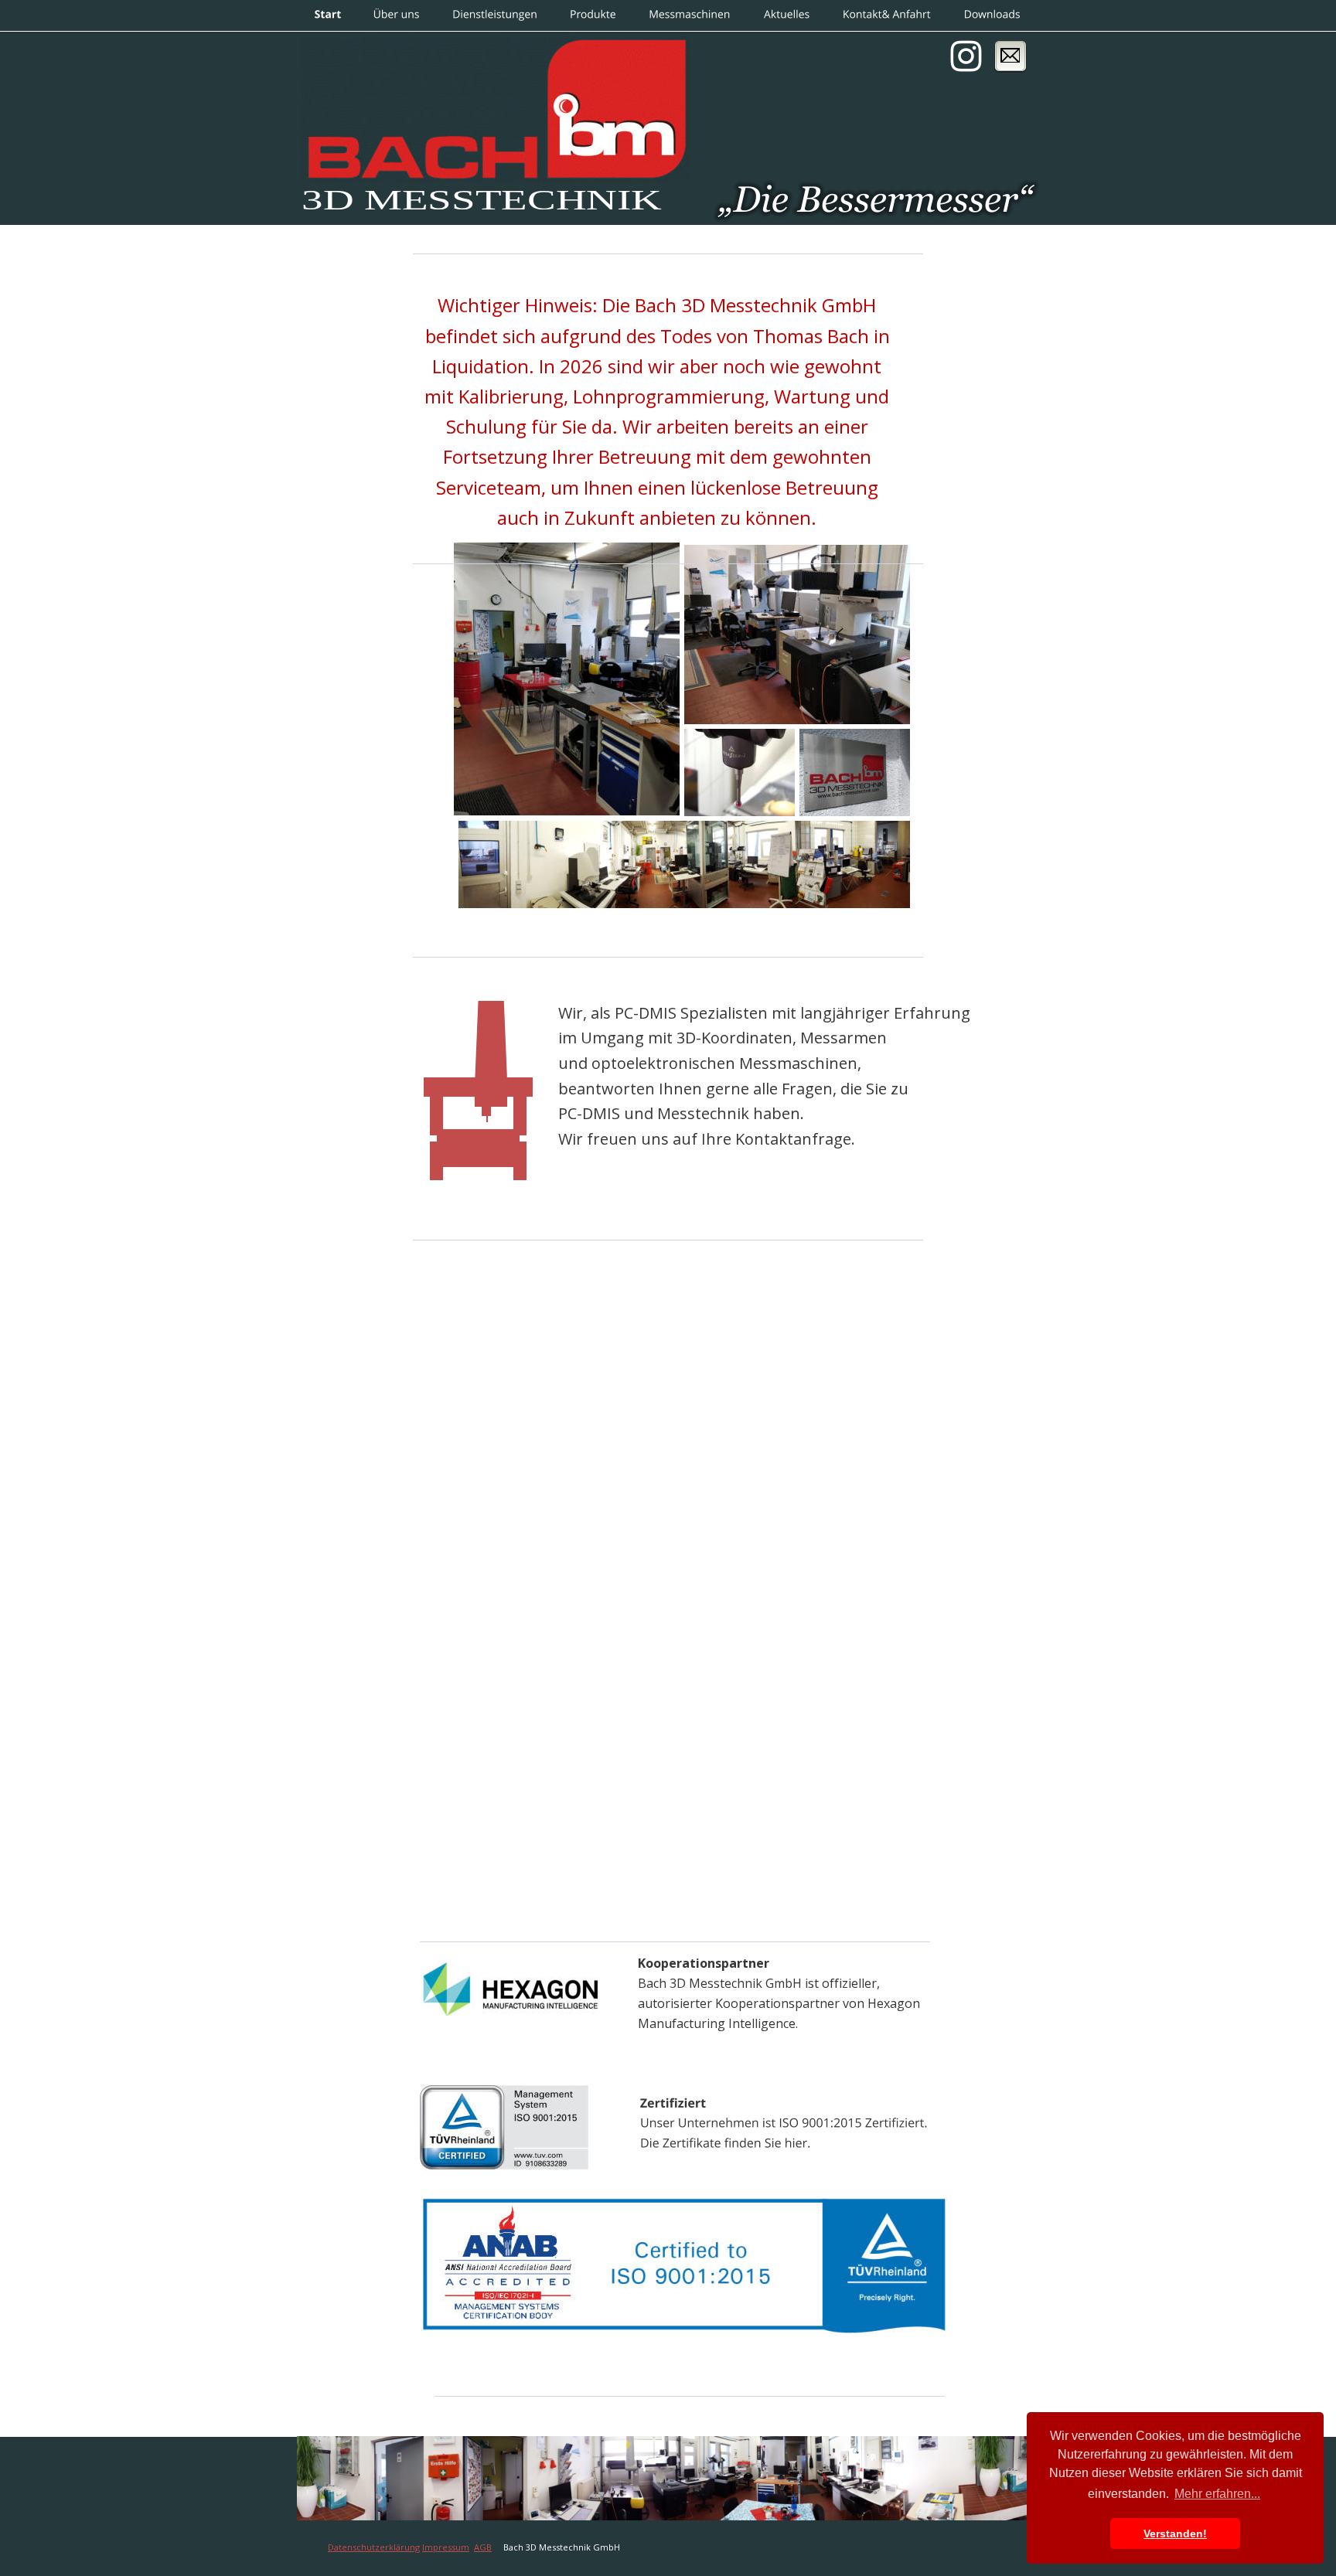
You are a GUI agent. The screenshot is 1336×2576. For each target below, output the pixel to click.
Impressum (446, 2547)
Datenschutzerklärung (374, 2547)
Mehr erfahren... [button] (1217, 2494)
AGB (483, 2547)
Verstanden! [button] (1175, 2533)
